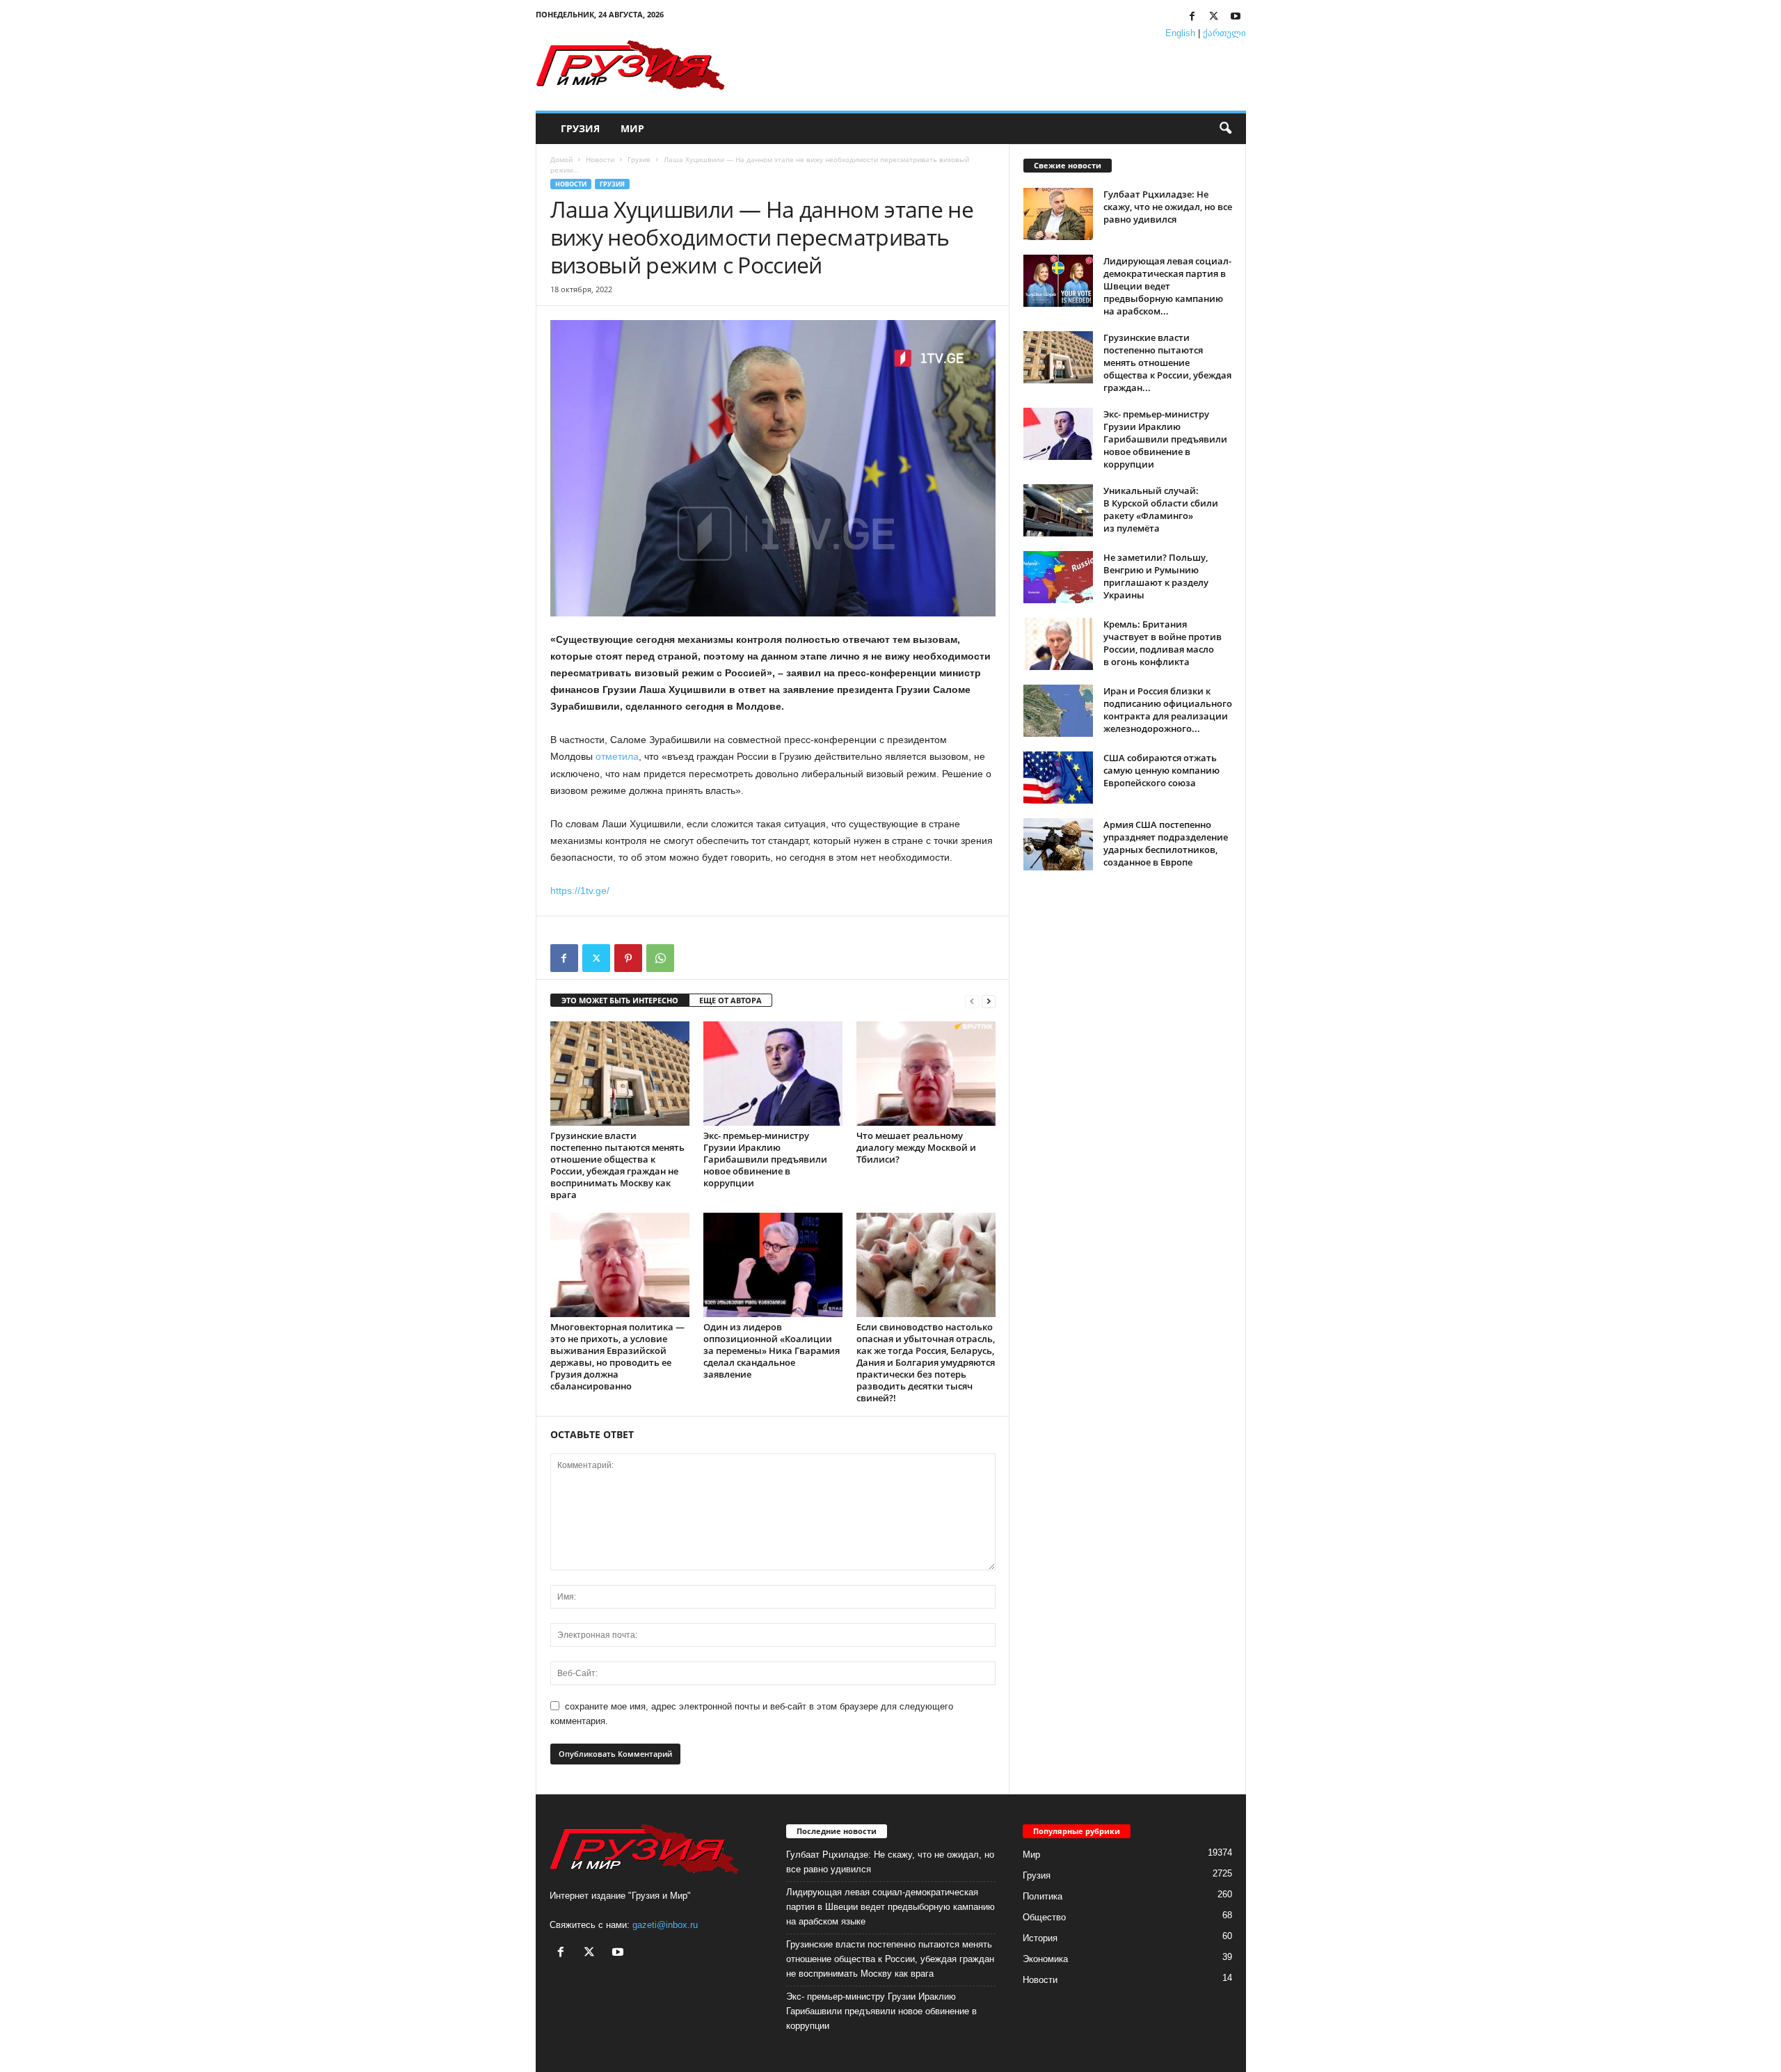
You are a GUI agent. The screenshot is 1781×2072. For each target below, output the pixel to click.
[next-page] (989, 1001)
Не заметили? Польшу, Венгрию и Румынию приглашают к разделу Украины (1156, 576)
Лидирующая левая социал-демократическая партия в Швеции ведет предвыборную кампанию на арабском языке (890, 1907)
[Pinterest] (628, 958)
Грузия (580, 128)
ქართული (1224, 33)
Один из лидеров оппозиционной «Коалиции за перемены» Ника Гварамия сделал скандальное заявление (772, 1350)
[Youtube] (1236, 17)
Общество (1044, 1917)
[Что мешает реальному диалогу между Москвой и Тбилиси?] (926, 1074)
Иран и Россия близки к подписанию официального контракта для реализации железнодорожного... (1168, 710)
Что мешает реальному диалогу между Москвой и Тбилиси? (916, 1147)
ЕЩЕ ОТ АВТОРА (730, 1000)
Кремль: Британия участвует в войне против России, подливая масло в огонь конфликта (1163, 643)
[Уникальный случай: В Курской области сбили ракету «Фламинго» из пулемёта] (1058, 510)
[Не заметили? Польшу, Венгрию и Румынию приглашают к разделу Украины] (1058, 577)
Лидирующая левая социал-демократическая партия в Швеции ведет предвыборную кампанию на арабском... (1167, 286)
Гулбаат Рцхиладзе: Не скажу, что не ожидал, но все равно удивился (1168, 207)
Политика (1043, 1896)
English (1180, 33)
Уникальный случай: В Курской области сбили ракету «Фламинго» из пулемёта (1161, 509)
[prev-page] (972, 1001)
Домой (561, 159)
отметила (617, 756)
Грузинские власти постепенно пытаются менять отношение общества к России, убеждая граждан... (1167, 362)
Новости (600, 159)
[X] (1214, 17)
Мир (632, 128)
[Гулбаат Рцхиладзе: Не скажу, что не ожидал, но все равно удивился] (1058, 214)
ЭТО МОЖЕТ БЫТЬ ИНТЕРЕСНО (620, 1000)
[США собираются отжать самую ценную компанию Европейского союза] (1058, 778)
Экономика (1045, 1959)
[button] (1225, 129)
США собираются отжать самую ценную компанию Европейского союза (1161, 770)
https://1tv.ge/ (580, 891)
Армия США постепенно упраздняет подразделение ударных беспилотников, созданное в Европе (1166, 843)
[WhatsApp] (660, 958)
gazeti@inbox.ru (665, 1925)
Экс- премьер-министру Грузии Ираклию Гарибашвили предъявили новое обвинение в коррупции (765, 1159)
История (1040, 1938)
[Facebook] (1192, 17)
